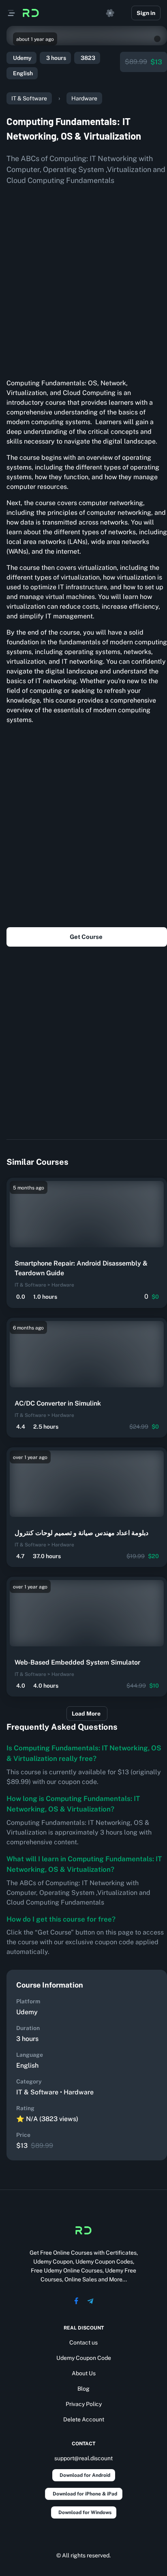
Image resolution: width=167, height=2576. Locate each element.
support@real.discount (83, 2458)
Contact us (83, 2342)
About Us (84, 2373)
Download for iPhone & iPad (85, 2494)
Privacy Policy (84, 2404)
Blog (83, 2389)
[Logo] (31, 13)
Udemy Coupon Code (84, 2358)
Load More (86, 1714)
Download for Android (85, 2475)
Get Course (86, 937)
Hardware (84, 98)
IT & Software (29, 98)
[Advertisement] (83, 279)
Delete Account (84, 2419)
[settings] (110, 13)
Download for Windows (85, 2512)
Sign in (146, 13)
